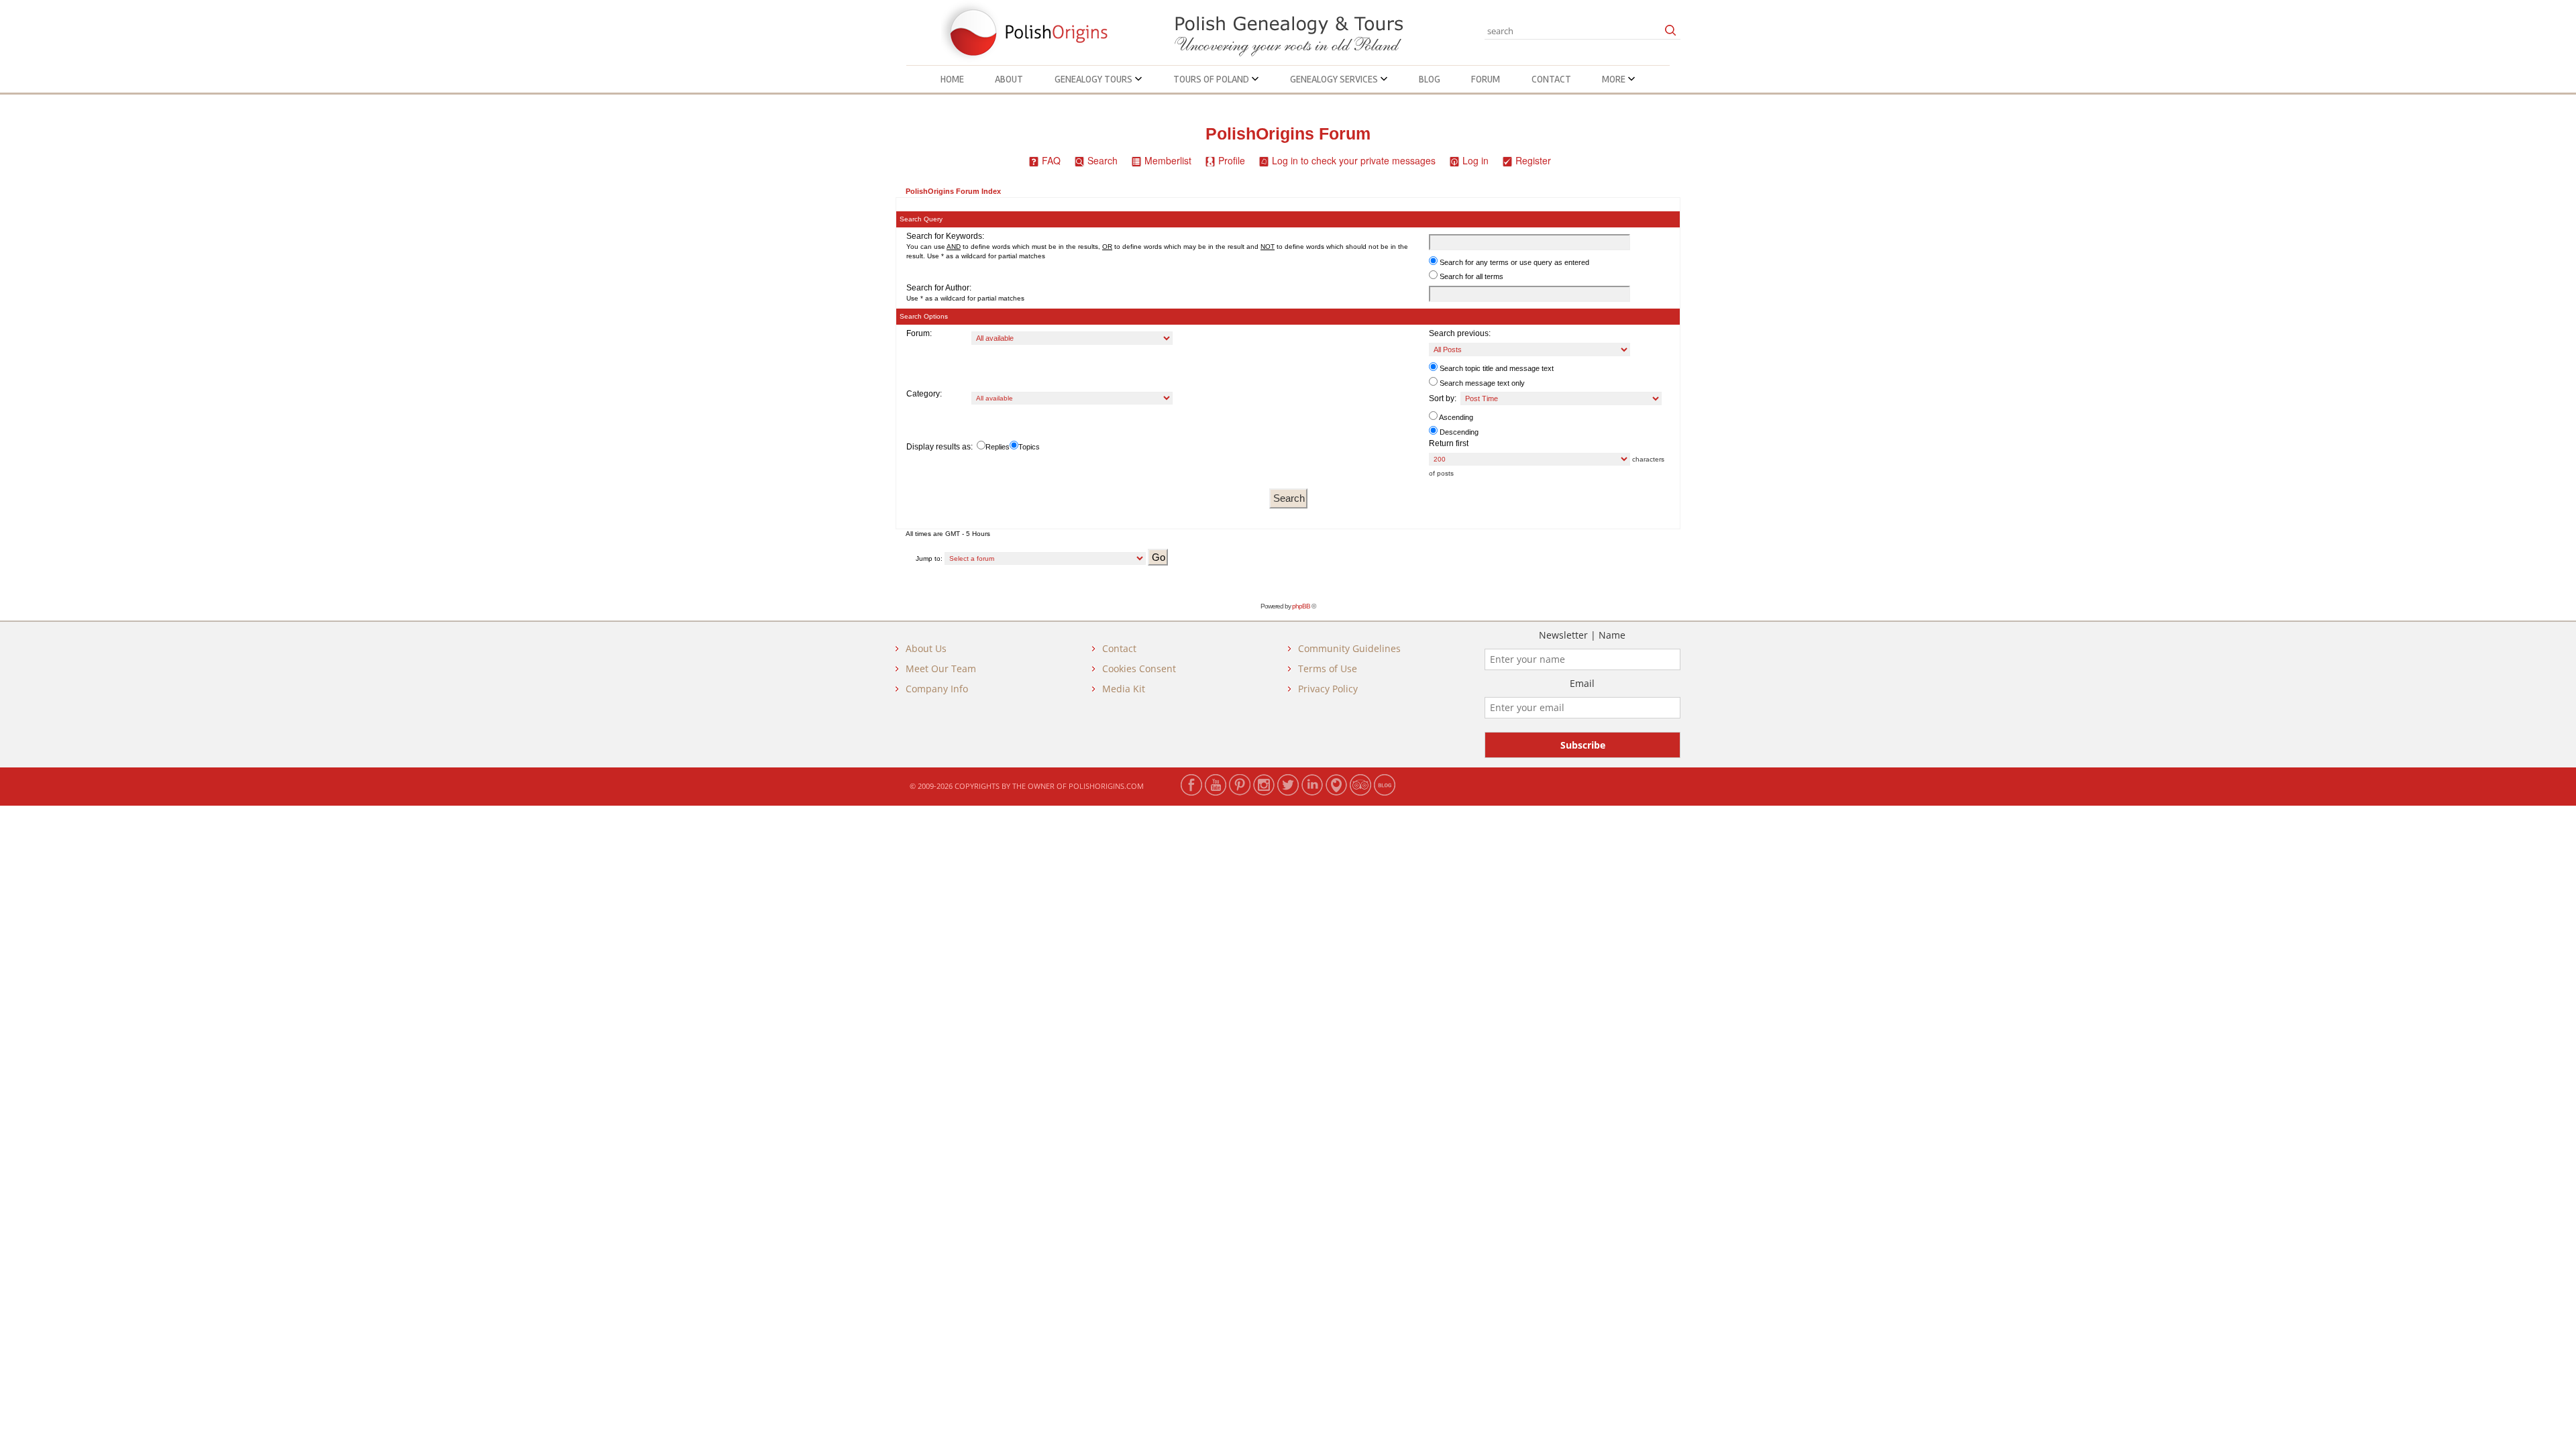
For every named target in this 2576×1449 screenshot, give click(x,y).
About (1009, 79)
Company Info (937, 689)
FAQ (1051, 160)
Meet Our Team (941, 668)
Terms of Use (1328, 668)
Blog (1430, 79)
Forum (1486, 79)
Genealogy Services (1335, 79)
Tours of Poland (1212, 79)
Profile (1232, 160)
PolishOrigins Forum (1288, 134)
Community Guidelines (1349, 648)
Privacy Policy (1328, 689)
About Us (926, 648)
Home (952, 79)
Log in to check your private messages (1354, 160)
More (1615, 79)
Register (1533, 160)
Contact (1551, 79)
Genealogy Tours (1094, 79)
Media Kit (1124, 689)
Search (1103, 160)
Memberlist (1168, 160)
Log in (1475, 160)
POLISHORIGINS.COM (1106, 786)
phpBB (1301, 606)
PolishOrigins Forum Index (953, 191)
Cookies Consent (1139, 668)
